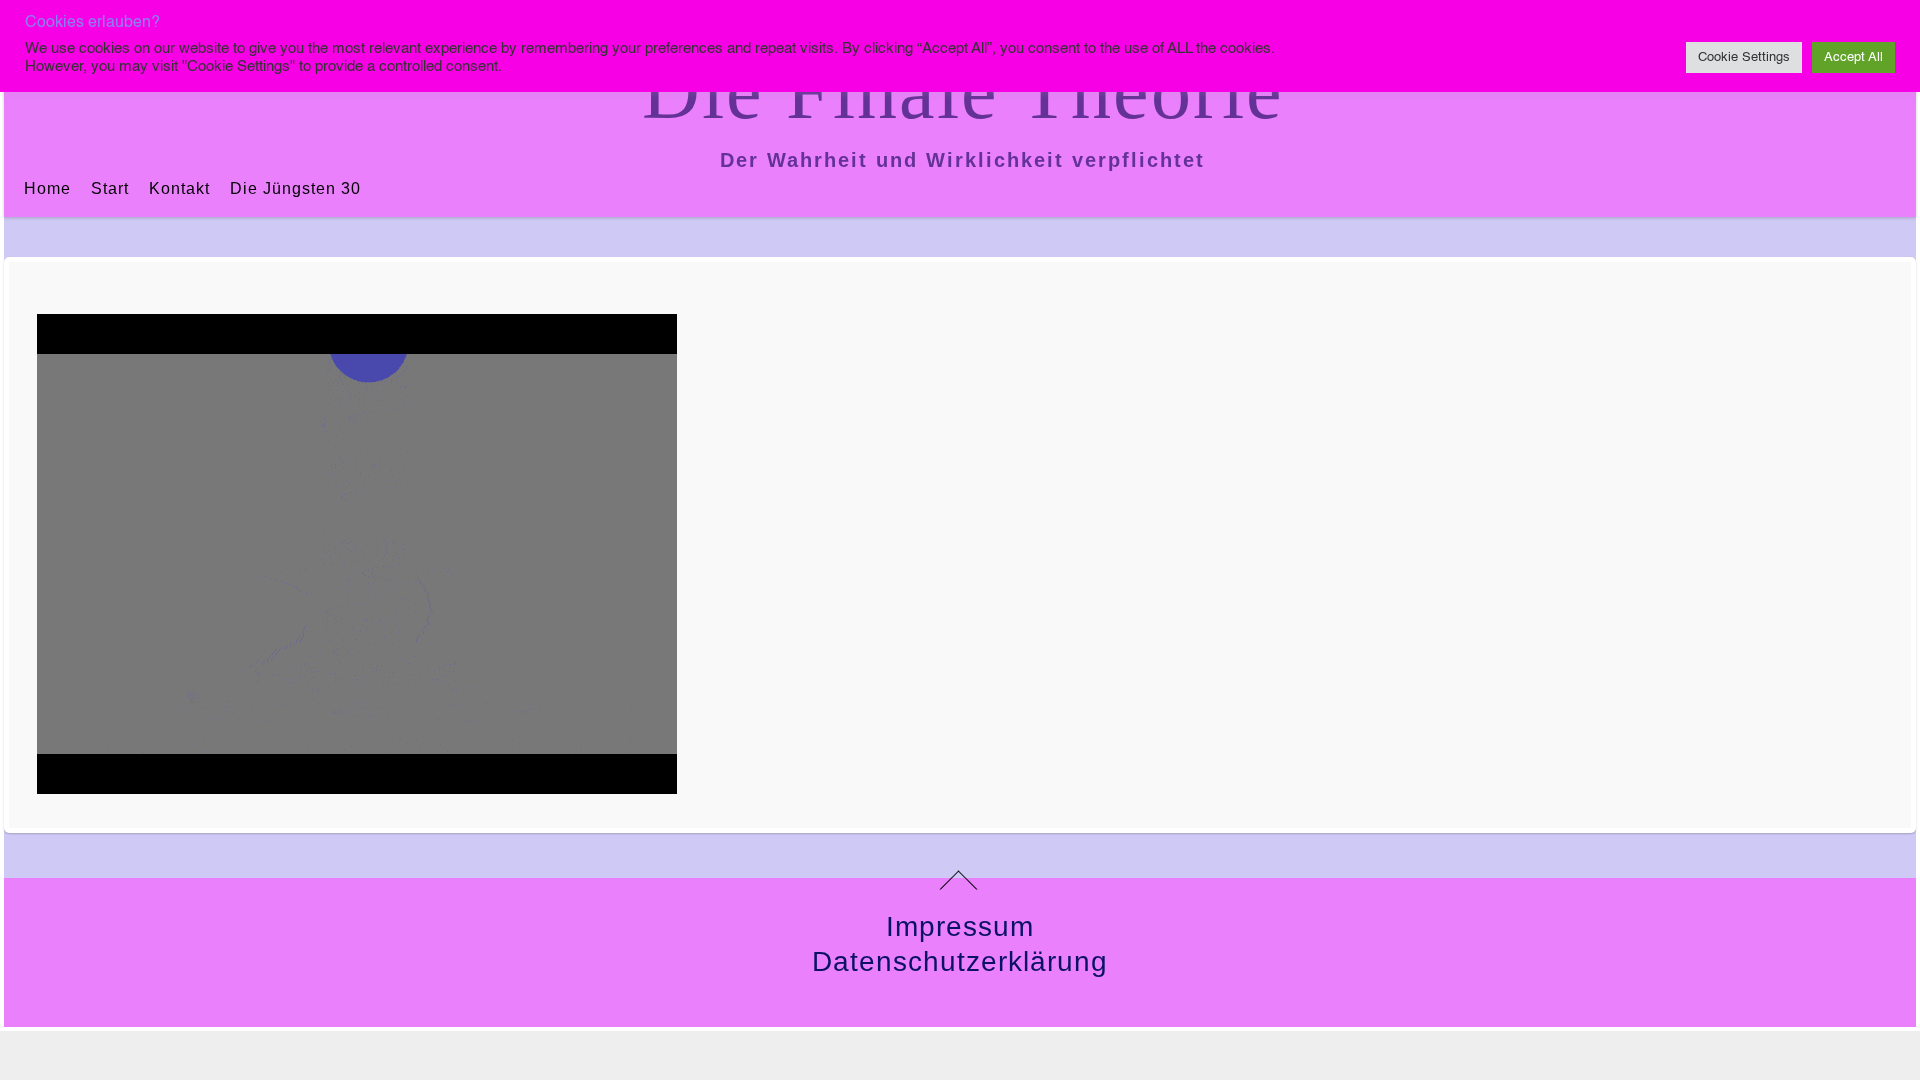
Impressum (960, 926)
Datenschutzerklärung (960, 961)
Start (110, 188)
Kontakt (179, 188)
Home (47, 188)
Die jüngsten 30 (295, 188)
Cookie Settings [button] (1744, 57)
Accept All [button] (1853, 57)
